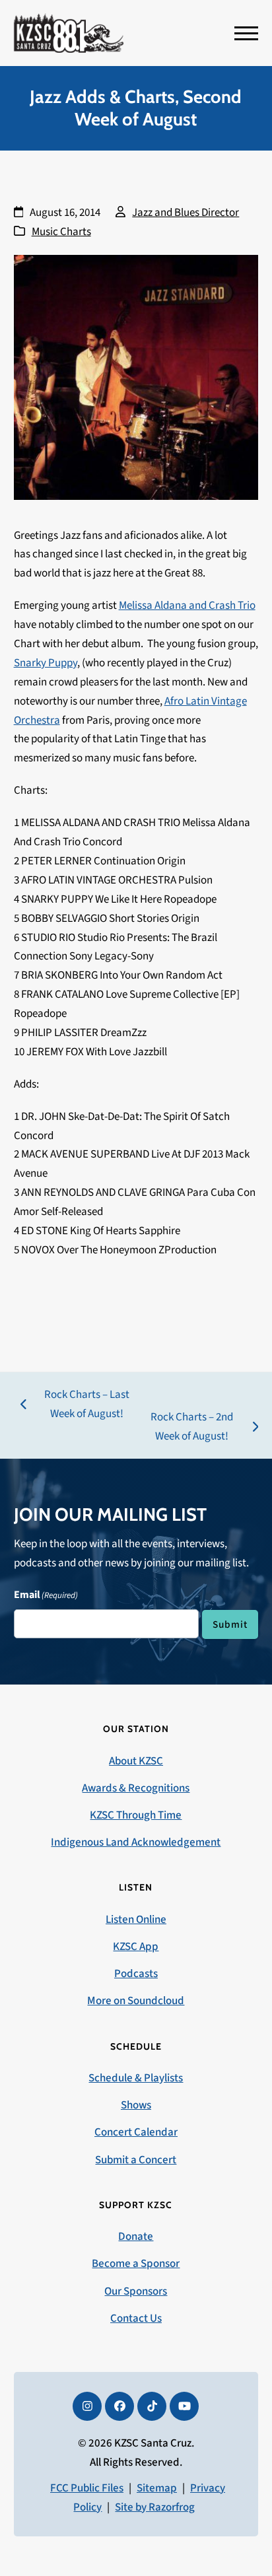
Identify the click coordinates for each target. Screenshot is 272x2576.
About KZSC (136, 1761)
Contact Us (136, 2318)
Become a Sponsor (136, 2264)
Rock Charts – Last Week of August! (75, 1405)
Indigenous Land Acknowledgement (136, 1842)
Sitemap (157, 2488)
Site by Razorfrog (155, 2507)
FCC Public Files (87, 2488)
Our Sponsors (136, 2291)
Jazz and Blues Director (186, 213)
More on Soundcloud (136, 2001)
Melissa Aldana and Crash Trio (187, 606)
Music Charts (61, 232)
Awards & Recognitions (136, 1788)
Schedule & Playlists (136, 2078)
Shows (136, 2105)
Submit (230, 1624)
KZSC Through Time (136, 1815)
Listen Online (136, 1920)
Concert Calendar (136, 2132)
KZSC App (136, 1947)
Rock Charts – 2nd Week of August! (186, 1428)
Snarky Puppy (46, 663)
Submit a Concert (136, 2160)
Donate (136, 2237)
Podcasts (136, 1974)
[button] (246, 33)
